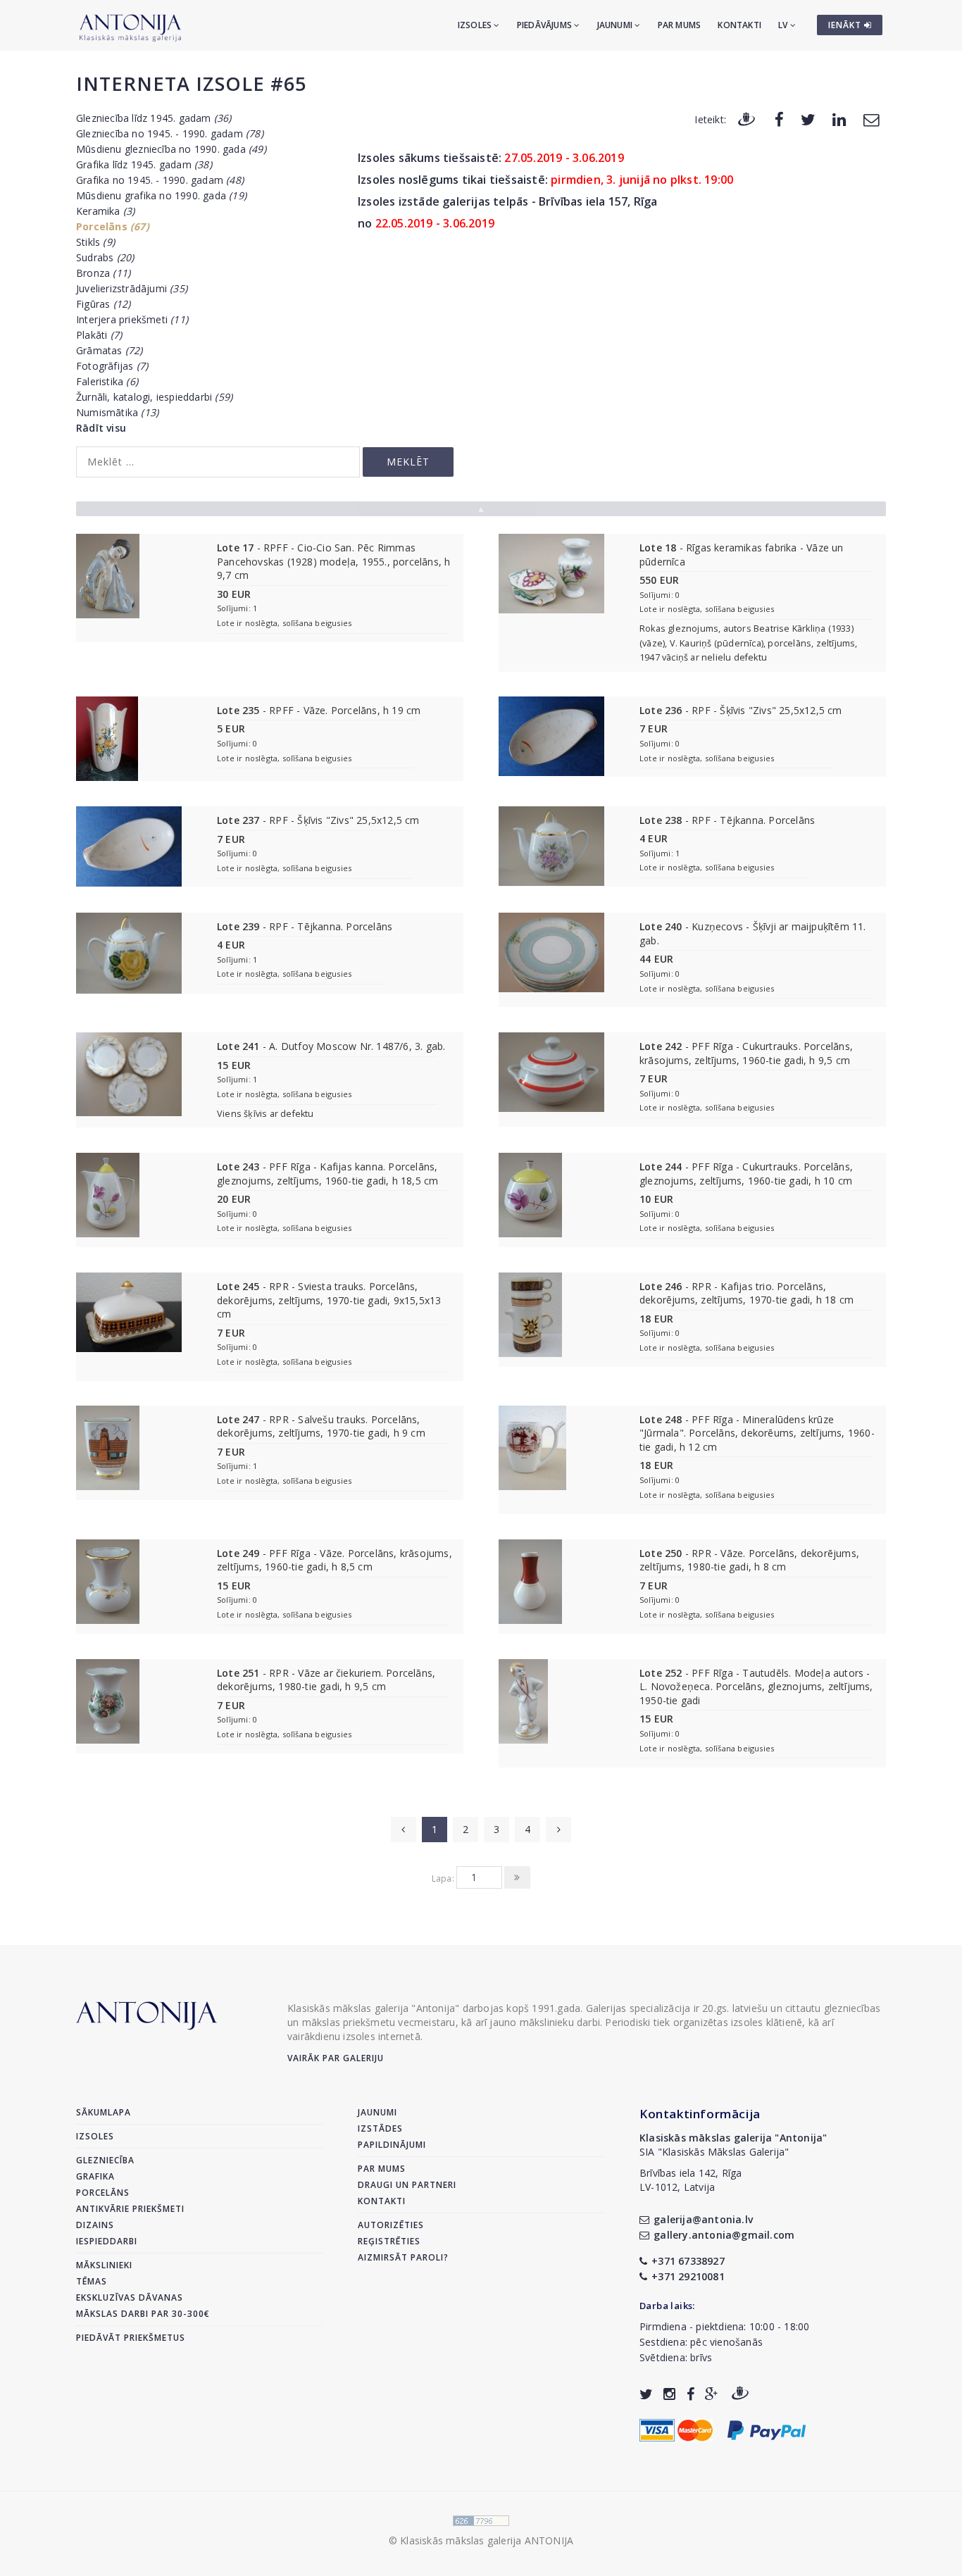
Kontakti (739, 25)
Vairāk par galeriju (336, 2058)
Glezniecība (105, 2160)
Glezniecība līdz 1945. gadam (154, 118)
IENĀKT (846, 25)
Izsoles (476, 25)
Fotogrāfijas (112, 366)
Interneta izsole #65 (191, 83)
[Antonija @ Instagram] (669, 2394)
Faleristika (107, 381)
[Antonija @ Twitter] (646, 2394)
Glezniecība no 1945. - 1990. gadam (170, 133)
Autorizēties (391, 2225)
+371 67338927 (688, 2261)
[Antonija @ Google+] (712, 2394)
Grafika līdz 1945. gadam (144, 164)
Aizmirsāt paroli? (403, 2257)
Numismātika (117, 412)
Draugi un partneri (407, 2185)
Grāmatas (110, 350)
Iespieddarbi (107, 2241)
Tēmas (92, 2281)
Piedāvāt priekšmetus (131, 2338)
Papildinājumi (392, 2145)
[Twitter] (808, 119)
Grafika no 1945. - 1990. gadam (160, 180)
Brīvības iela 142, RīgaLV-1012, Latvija (691, 2180)
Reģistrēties (389, 2241)
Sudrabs (105, 257)
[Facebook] (779, 119)
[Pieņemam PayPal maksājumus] (767, 2429)
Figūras (103, 304)
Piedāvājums (545, 25)
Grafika (95, 2176)
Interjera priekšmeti (132, 319)
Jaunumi (616, 25)
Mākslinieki (104, 2265)
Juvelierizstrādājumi (132, 288)
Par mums (680, 25)
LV (784, 25)
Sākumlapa (104, 2112)
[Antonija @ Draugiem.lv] (740, 2394)
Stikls (95, 242)
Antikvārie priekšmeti (130, 2209)
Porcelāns (113, 226)
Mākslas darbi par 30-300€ (143, 2314)
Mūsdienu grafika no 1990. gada (161, 195)
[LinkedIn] (839, 119)
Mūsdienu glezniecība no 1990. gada (171, 149)
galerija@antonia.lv (703, 2219)
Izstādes (380, 2128)
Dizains (95, 2225)
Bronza (103, 273)
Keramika (105, 211)
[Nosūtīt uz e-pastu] (871, 119)
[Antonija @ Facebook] (691, 2394)
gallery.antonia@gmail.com (724, 2235)
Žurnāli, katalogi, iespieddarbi (154, 397)
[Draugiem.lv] (747, 119)
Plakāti (99, 335)
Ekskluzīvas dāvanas (130, 2297)
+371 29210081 (688, 2276)
